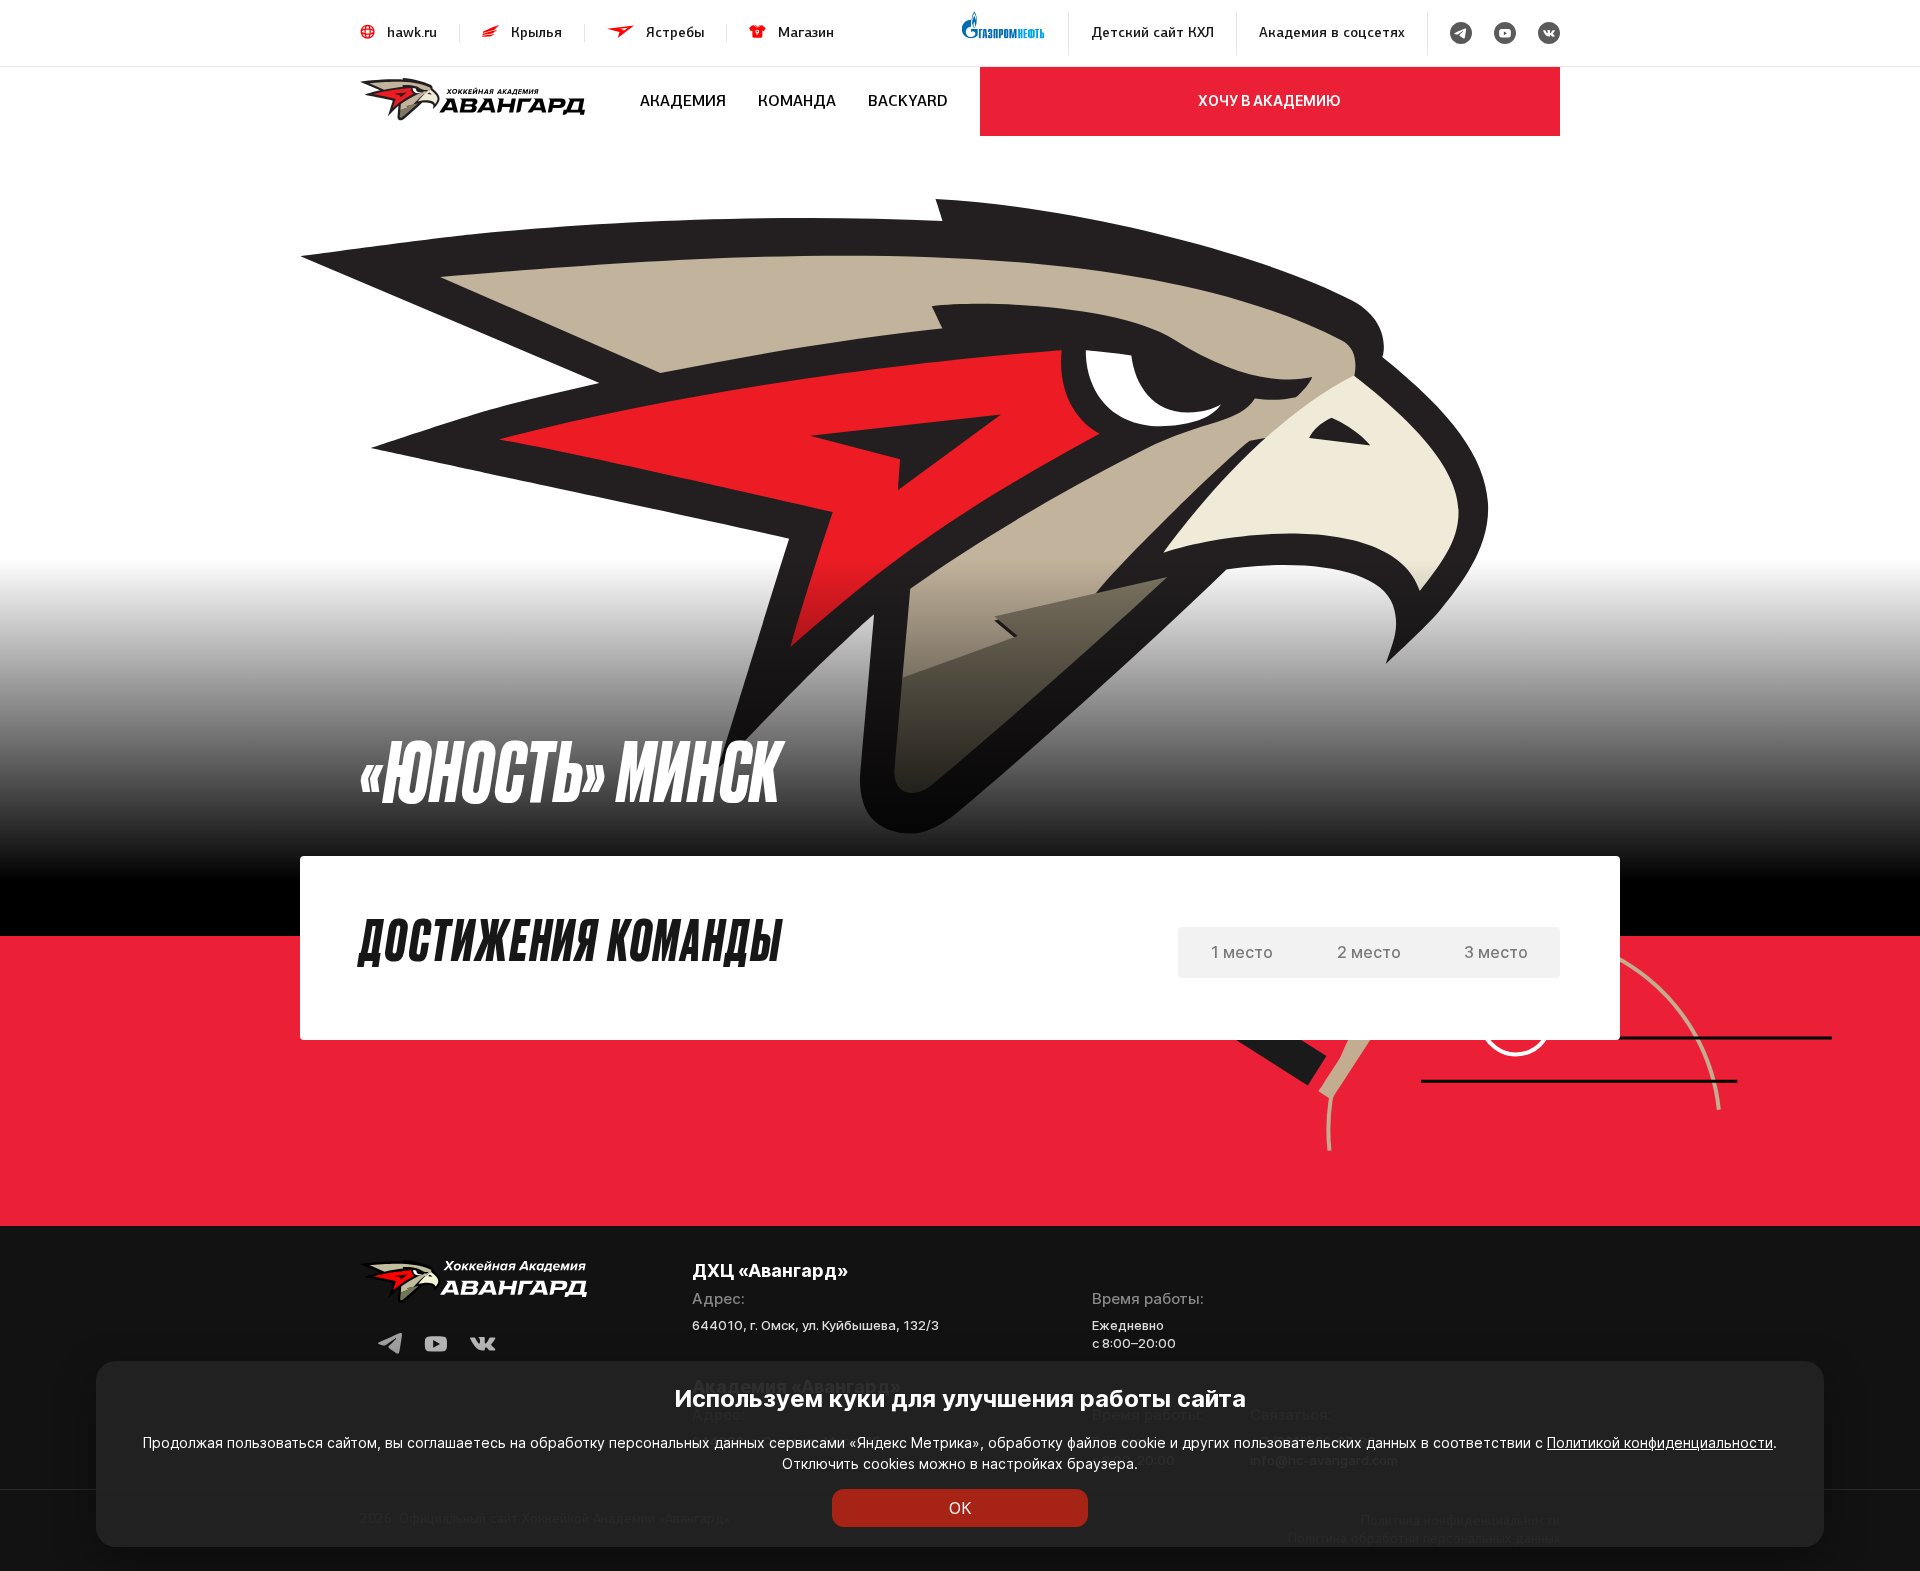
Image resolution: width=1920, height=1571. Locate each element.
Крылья (536, 32)
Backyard (908, 100)
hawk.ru (412, 32)
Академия (683, 100)
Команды (492, 157)
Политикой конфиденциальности (1660, 1442)
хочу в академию (1269, 100)
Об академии (399, 157)
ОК (960, 1508)
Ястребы (675, 32)
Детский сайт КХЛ (1152, 32)
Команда (797, 100)
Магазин (806, 32)
